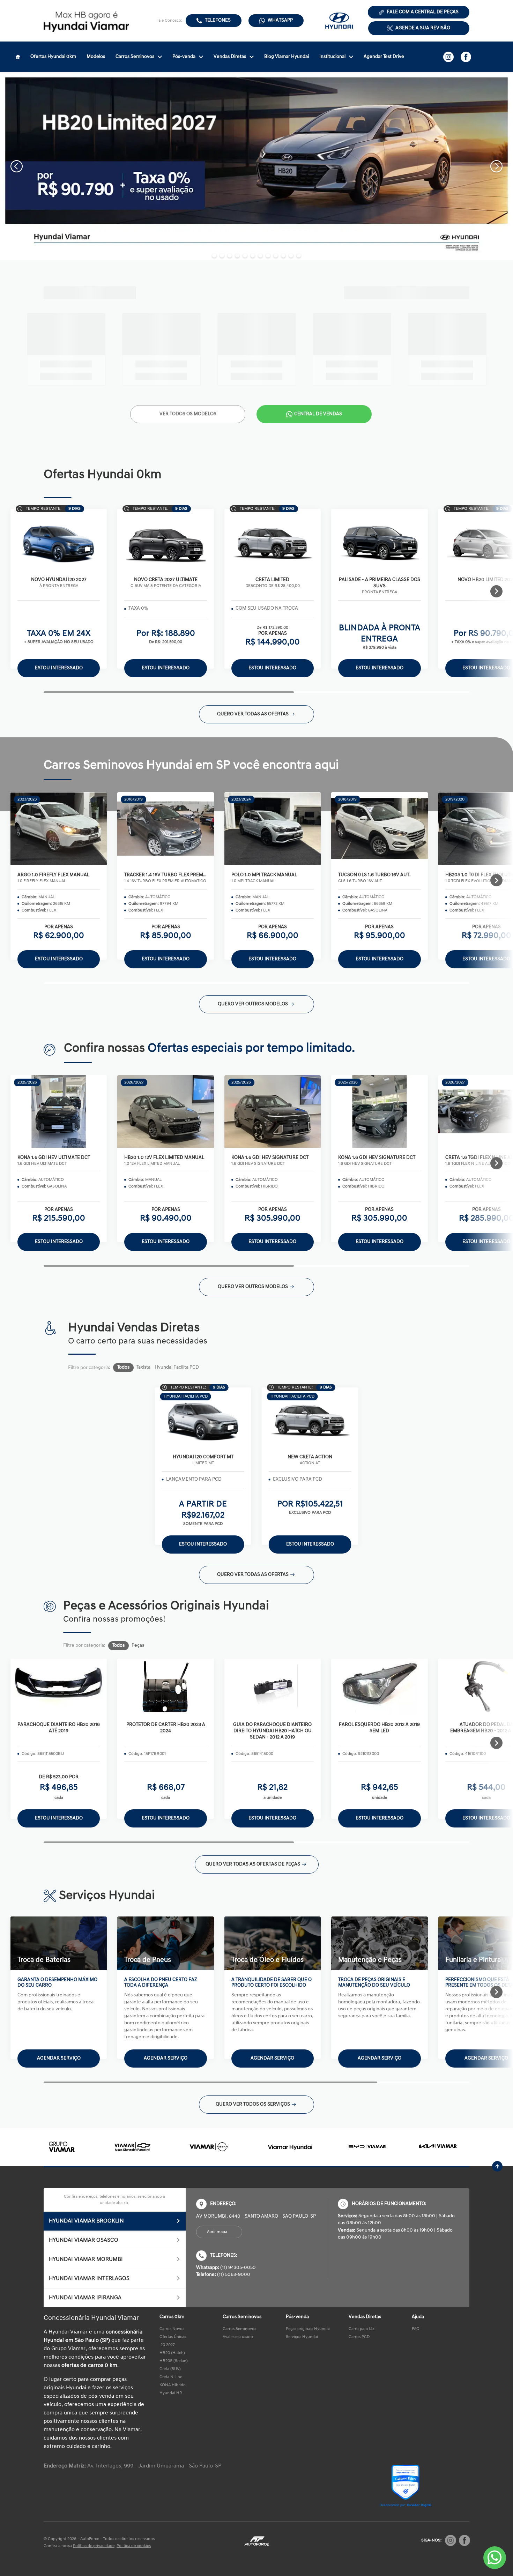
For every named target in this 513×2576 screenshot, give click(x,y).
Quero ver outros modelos (253, 1004)
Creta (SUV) (170, 2369)
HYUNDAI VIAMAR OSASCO (84, 2240)
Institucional (332, 57)
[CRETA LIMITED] (273, 542)
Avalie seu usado (238, 2337)
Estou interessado (59, 959)
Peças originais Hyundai (308, 2329)
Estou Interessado (59, 668)
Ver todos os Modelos (188, 414)
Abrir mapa (217, 2232)
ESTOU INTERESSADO (59, 1818)
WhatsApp (280, 20)
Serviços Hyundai (302, 2337)
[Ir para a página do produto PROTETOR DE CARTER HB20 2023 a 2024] (165, 1687)
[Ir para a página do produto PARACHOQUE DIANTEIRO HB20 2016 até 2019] (59, 1687)
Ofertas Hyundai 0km (53, 57)
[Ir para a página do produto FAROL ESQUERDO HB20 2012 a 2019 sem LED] (379, 1687)
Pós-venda (184, 57)
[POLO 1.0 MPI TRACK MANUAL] (273, 828)
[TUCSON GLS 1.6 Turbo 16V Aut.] (379, 828)
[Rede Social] (451, 2540)
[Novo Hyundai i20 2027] (59, 542)
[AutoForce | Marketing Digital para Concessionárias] (256, 2541)
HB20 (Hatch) (172, 2353)
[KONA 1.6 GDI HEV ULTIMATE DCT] (59, 1111)
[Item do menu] (18, 57)
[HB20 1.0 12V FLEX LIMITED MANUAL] (165, 1111)
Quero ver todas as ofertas (253, 714)
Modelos (96, 57)
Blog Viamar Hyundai (287, 57)
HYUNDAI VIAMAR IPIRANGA (85, 2298)
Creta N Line (171, 2377)
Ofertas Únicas (173, 2337)
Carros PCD (359, 2337)
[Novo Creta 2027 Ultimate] (165, 542)
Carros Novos (172, 2329)
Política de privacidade (94, 2546)
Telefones (218, 20)
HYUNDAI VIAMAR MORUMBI (86, 2259)
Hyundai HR (171, 2393)
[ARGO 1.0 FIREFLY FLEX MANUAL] (59, 828)
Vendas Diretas (230, 57)
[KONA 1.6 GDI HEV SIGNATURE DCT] (273, 1111)
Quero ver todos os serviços (253, 2104)
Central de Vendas (318, 414)
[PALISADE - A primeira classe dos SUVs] (379, 542)
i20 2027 (167, 2345)
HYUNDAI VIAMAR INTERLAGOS (89, 2279)
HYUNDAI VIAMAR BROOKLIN (86, 2221)
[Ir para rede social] (448, 57)
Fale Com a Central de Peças (423, 12)
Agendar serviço (59, 2058)
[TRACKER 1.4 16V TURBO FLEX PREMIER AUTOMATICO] (165, 828)
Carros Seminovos (135, 57)
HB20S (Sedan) (174, 2361)
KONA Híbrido (173, 2385)
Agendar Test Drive (384, 57)
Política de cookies (134, 2546)
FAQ (416, 2329)
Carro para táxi (362, 2329)
